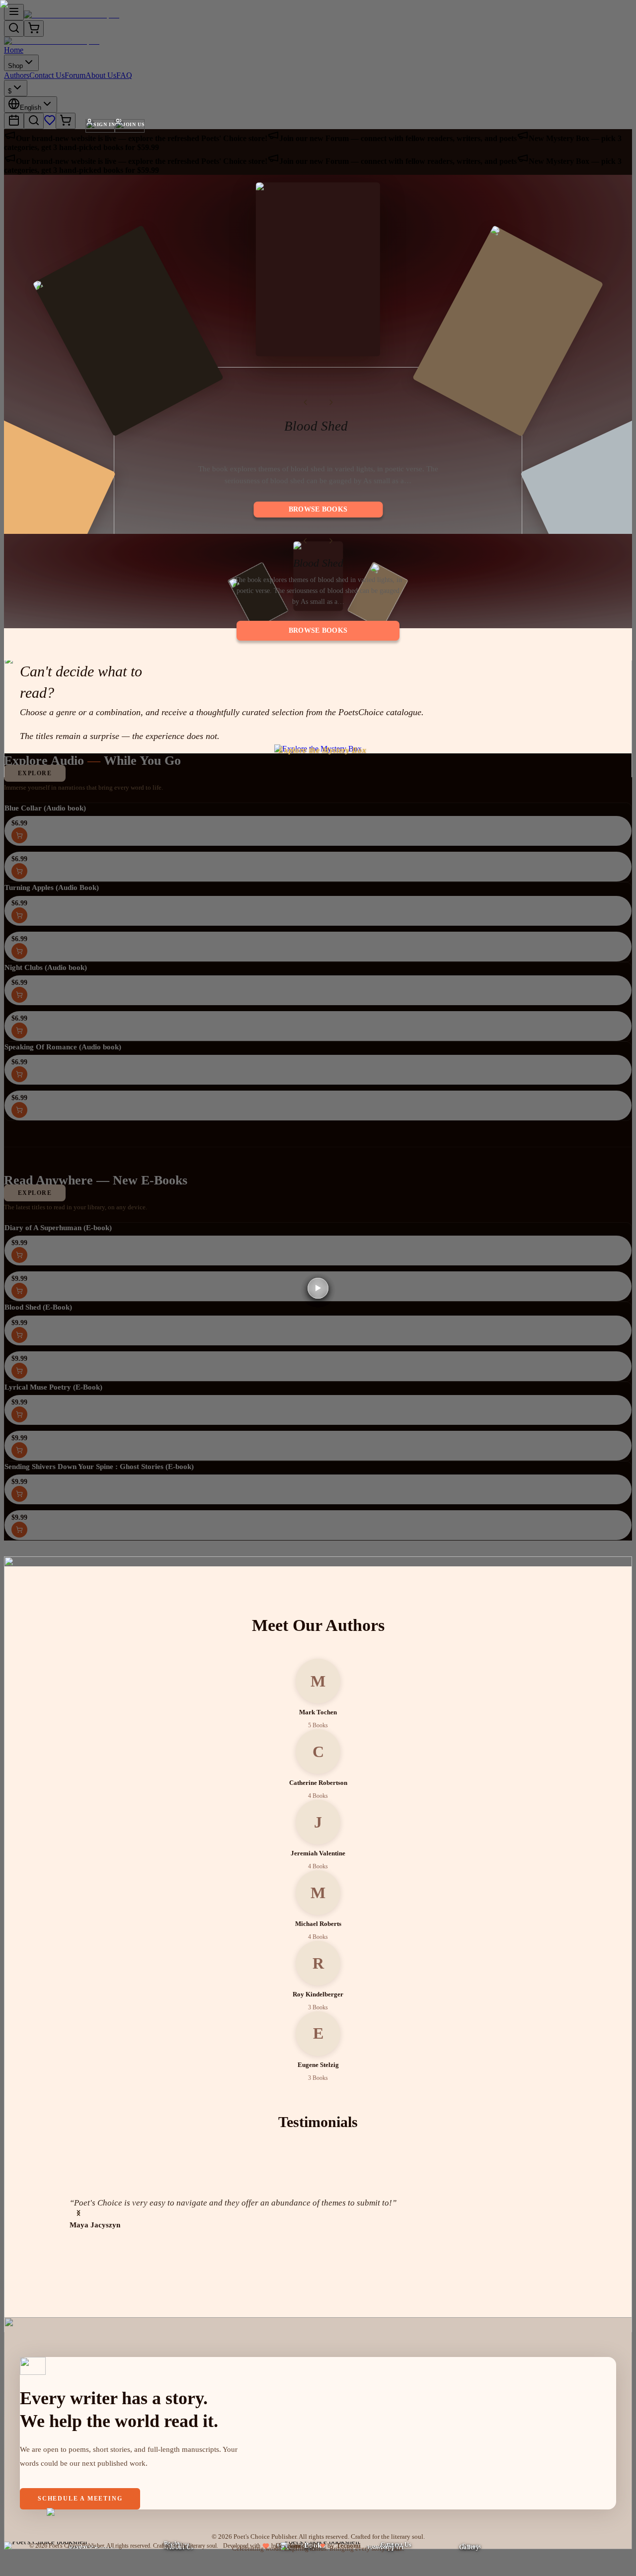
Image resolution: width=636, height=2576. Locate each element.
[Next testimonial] (79, 2213)
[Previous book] (305, 402)
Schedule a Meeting (80, 2499)
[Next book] (331, 402)
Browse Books (318, 509)
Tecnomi (349, 2545)
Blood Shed (316, 426)
